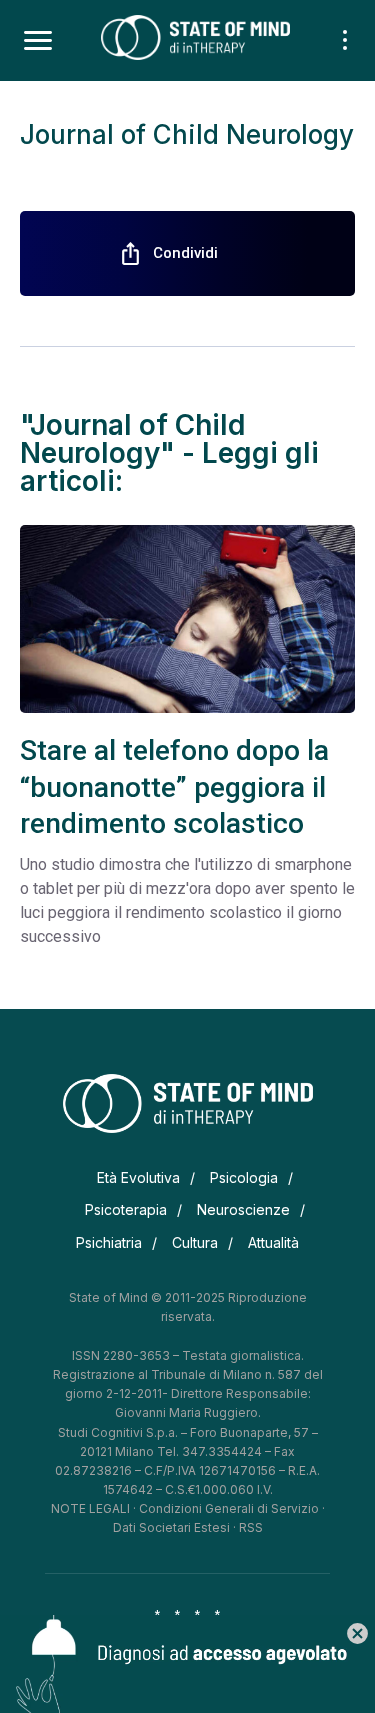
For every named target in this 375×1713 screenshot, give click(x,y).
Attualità (273, 1242)
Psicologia (244, 1177)
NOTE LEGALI (90, 1508)
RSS (251, 1527)
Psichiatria (109, 1242)
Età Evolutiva (138, 1177)
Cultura (195, 1242)
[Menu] (38, 41)
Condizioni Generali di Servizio (229, 1508)
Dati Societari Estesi (171, 1527)
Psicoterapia (126, 1209)
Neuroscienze (243, 1209)
